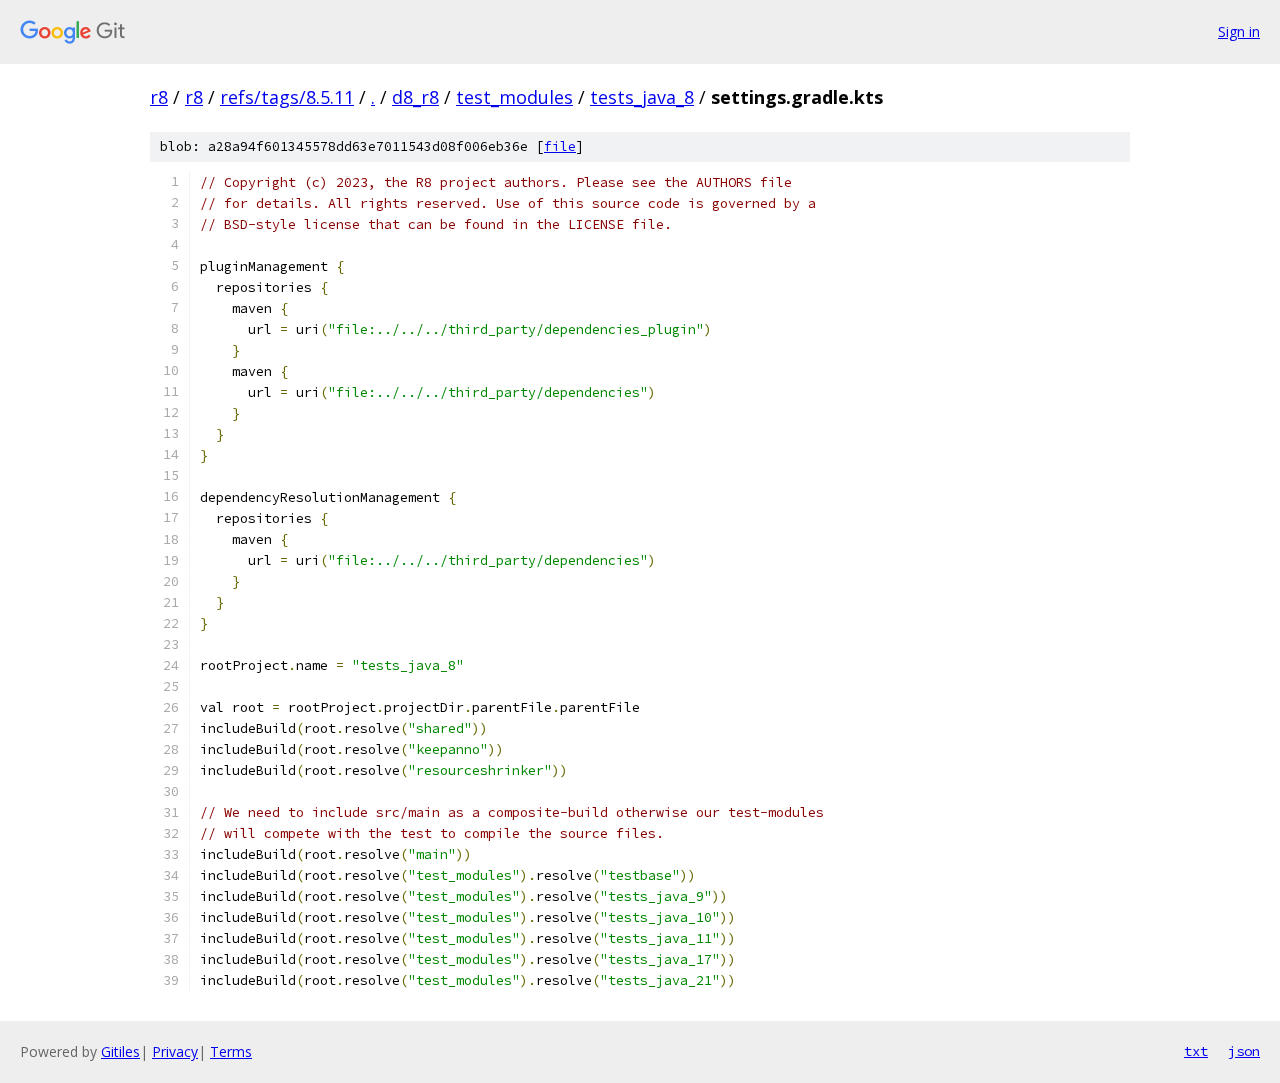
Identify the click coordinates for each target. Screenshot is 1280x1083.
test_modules (514, 97)
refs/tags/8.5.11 (287, 97)
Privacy (175, 1051)
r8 (159, 97)
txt (1196, 1051)
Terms (231, 1051)
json (1244, 1051)
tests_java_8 (642, 97)
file (560, 146)
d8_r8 (415, 97)
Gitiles (120, 1051)
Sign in (1239, 31)
